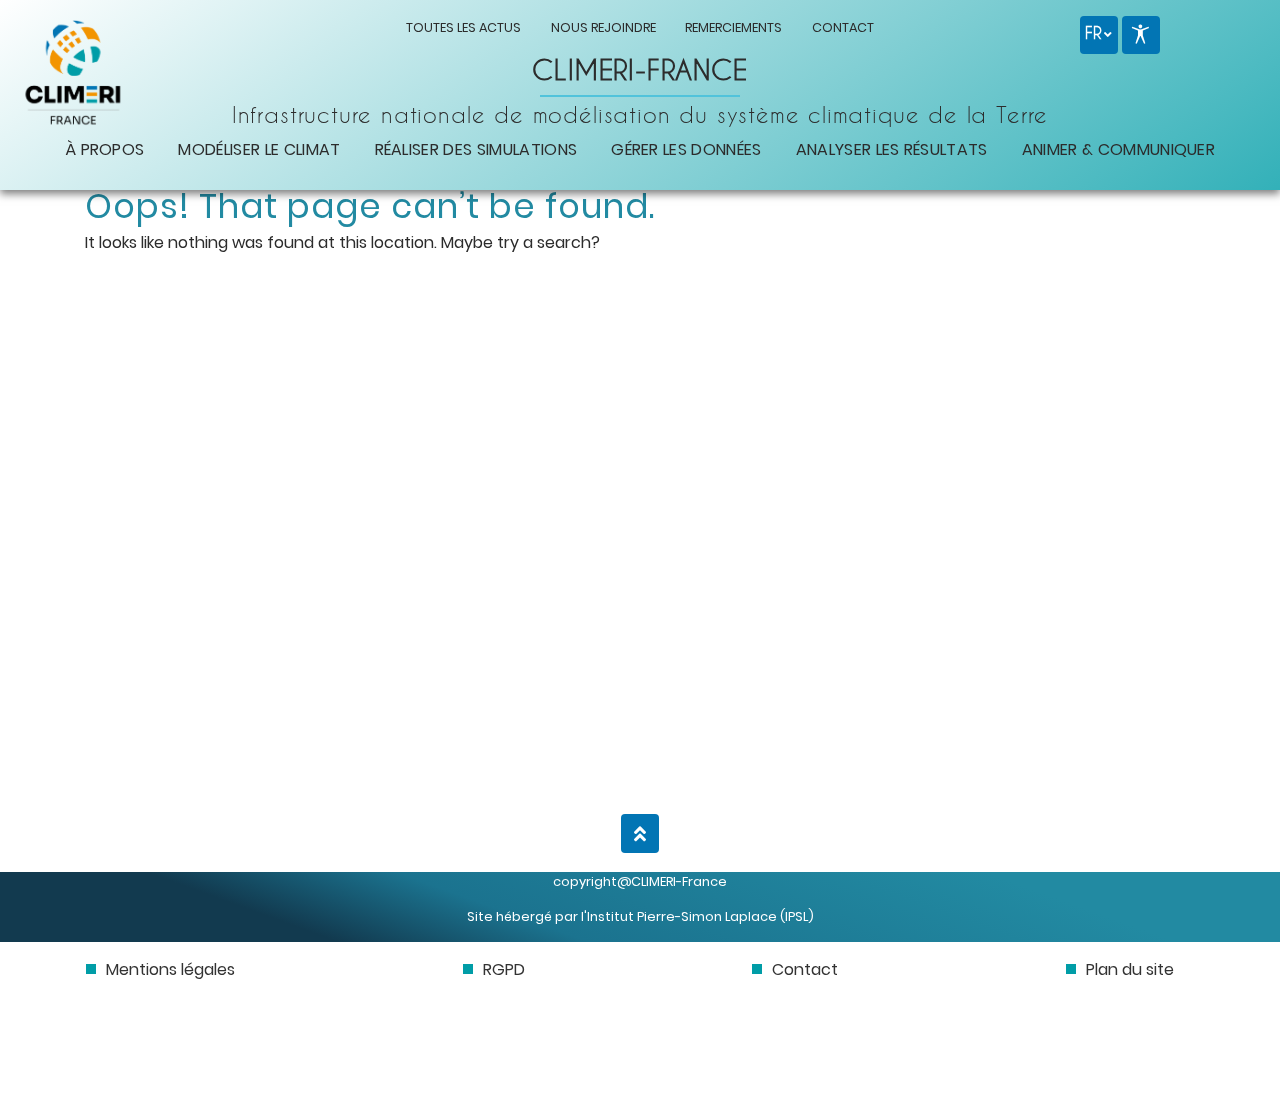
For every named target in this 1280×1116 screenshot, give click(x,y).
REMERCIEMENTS (733, 27)
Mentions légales (170, 969)
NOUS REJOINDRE (603, 27)
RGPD (504, 969)
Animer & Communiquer (1118, 149)
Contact (805, 969)
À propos (105, 149)
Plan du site (1130, 969)
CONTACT (843, 27)
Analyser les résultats (892, 149)
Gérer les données (686, 149)
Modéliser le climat (259, 149)
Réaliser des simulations (476, 149)
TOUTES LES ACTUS (463, 27)
